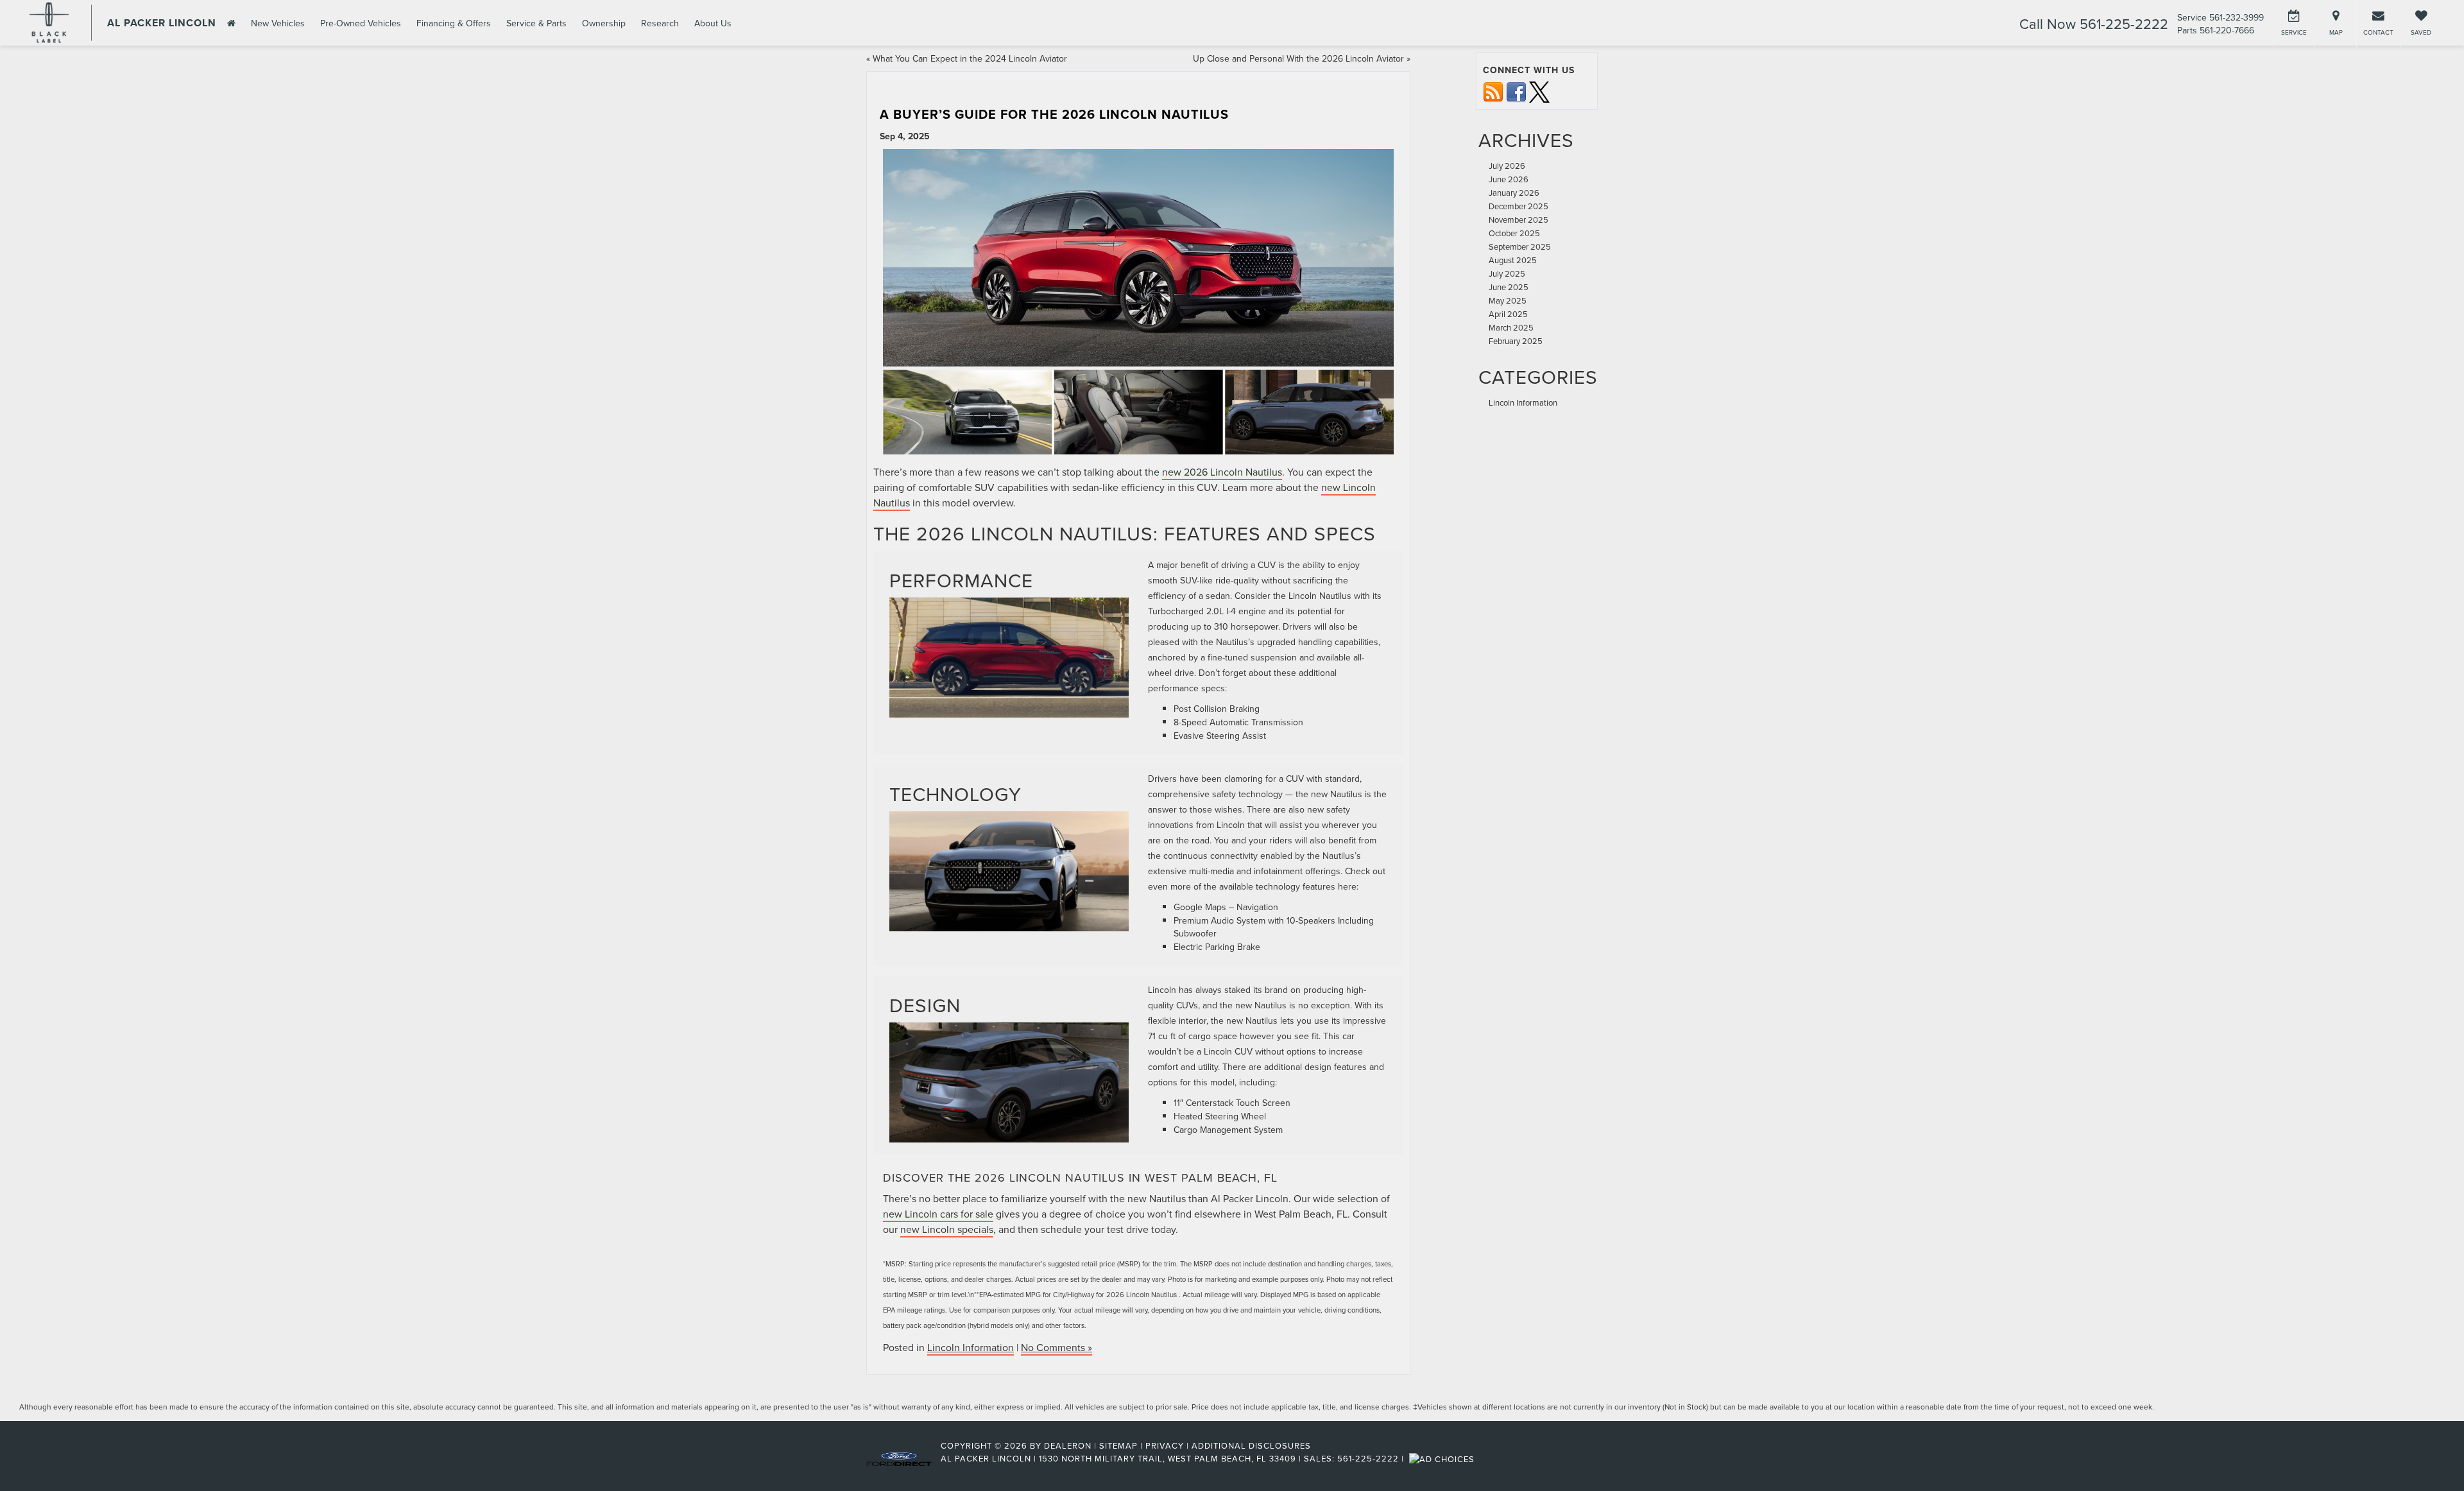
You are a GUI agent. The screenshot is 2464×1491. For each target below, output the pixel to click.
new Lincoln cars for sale (938, 1214)
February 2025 (1516, 341)
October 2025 (1514, 233)
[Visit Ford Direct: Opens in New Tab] (1443, 1458)
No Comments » (1057, 1347)
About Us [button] (713, 23)
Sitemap (1118, 1445)
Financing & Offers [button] (454, 23)
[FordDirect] (899, 1458)
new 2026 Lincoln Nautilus (1222, 472)
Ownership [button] (604, 23)
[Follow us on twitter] (1539, 91)
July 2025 (1507, 273)
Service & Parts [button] (536, 23)
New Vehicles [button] (278, 23)
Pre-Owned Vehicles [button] (361, 23)
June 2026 (1509, 179)
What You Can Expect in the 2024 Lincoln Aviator (970, 58)
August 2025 (1513, 260)
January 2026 (1514, 193)
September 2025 (1520, 246)
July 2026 (1507, 166)
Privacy (1165, 1445)
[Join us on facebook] (1516, 91)
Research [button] (660, 23)
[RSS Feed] (1493, 91)
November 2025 (1519, 220)
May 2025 (1508, 300)
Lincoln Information (971, 1347)
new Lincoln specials (947, 1229)
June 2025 (1509, 287)
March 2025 (1511, 327)
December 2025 (1519, 206)
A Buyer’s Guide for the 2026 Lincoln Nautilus (1054, 114)
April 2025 (1508, 314)
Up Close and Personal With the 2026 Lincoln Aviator (1298, 58)
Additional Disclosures (1251, 1445)
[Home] (230, 23)
